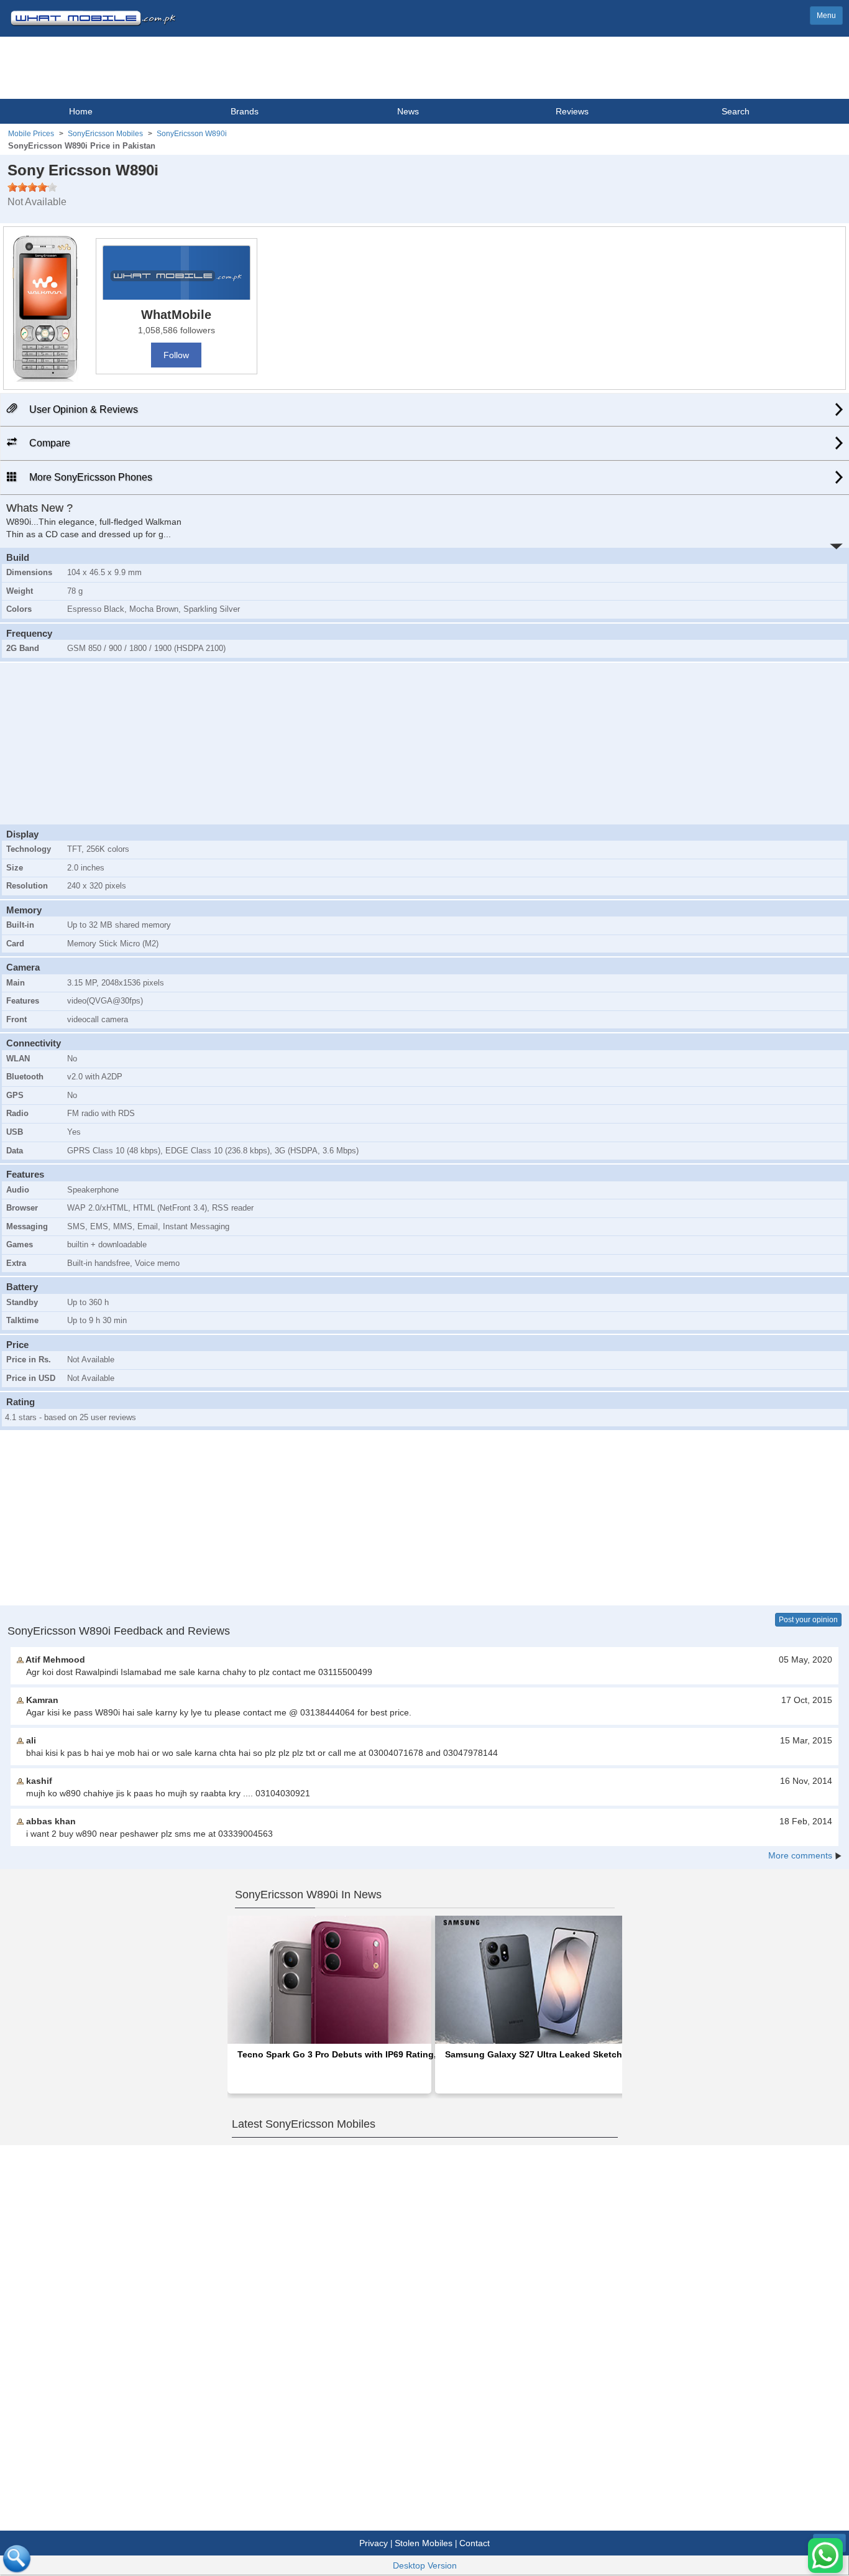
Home (81, 111)
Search (736, 111)
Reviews (572, 111)
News (408, 111)
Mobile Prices (31, 134)
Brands (245, 111)
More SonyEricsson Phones (89, 477)
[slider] (32, 187)
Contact (475, 2543)
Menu (826, 16)
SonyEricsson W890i (192, 134)
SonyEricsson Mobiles (105, 134)
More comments (800, 1855)
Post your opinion (808, 1620)
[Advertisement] (424, 742)
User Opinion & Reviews (82, 409)
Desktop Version (425, 2565)
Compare (48, 443)
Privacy (374, 2543)
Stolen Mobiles (424, 2543)
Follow (176, 355)
